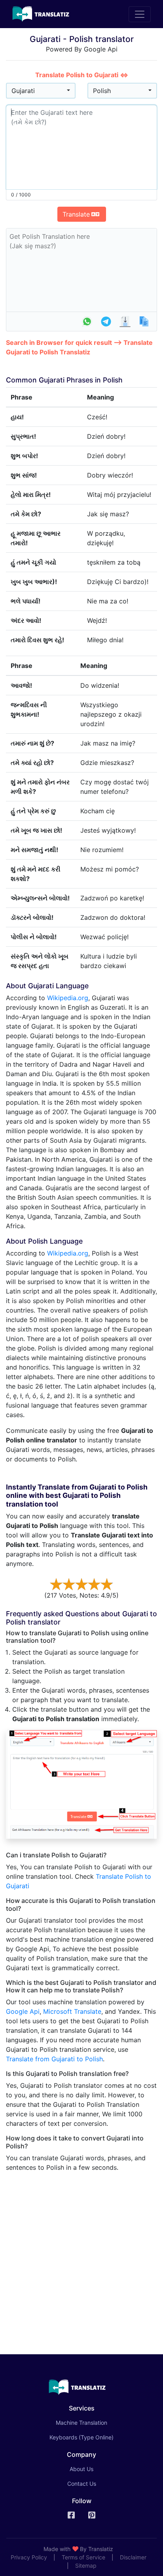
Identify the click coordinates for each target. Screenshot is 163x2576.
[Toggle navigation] (140, 14)
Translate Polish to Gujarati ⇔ (82, 75)
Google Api (23, 2011)
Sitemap (86, 2566)
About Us (81, 2469)
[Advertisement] (81, 2260)
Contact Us (82, 2484)
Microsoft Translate (72, 2011)
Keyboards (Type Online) (81, 2437)
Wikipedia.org (68, 998)
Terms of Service (83, 2557)
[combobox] (41, 91)
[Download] (125, 322)
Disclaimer (133, 2557)
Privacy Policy (29, 2557)
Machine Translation (93, 2422)
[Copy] (144, 322)
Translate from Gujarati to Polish (54, 2059)
